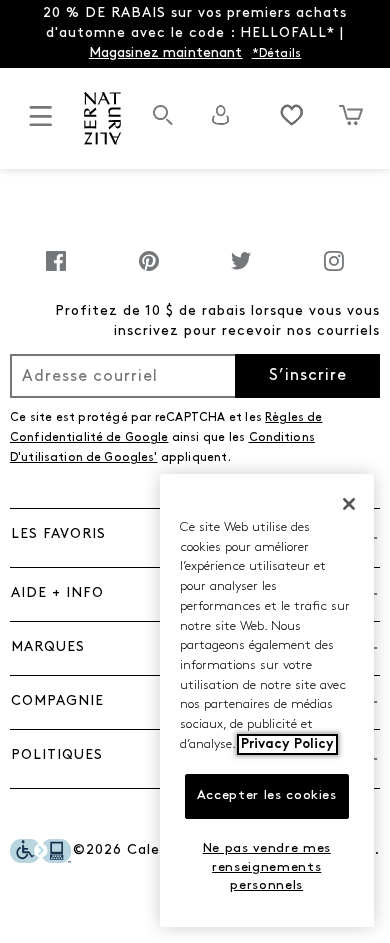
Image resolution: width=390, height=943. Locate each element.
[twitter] (241, 271)
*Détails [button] (277, 54)
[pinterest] (149, 271)
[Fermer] (349, 504)
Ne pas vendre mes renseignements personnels (267, 867)
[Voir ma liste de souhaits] (292, 115)
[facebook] (56, 271)
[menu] (41, 124)
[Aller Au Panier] (350, 115)
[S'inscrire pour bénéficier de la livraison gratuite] (221, 115)
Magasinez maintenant (166, 53)
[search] (163, 125)
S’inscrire (308, 376)
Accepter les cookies (267, 795)
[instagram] (334, 271)
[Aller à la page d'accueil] (103, 118)
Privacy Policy (287, 744)
